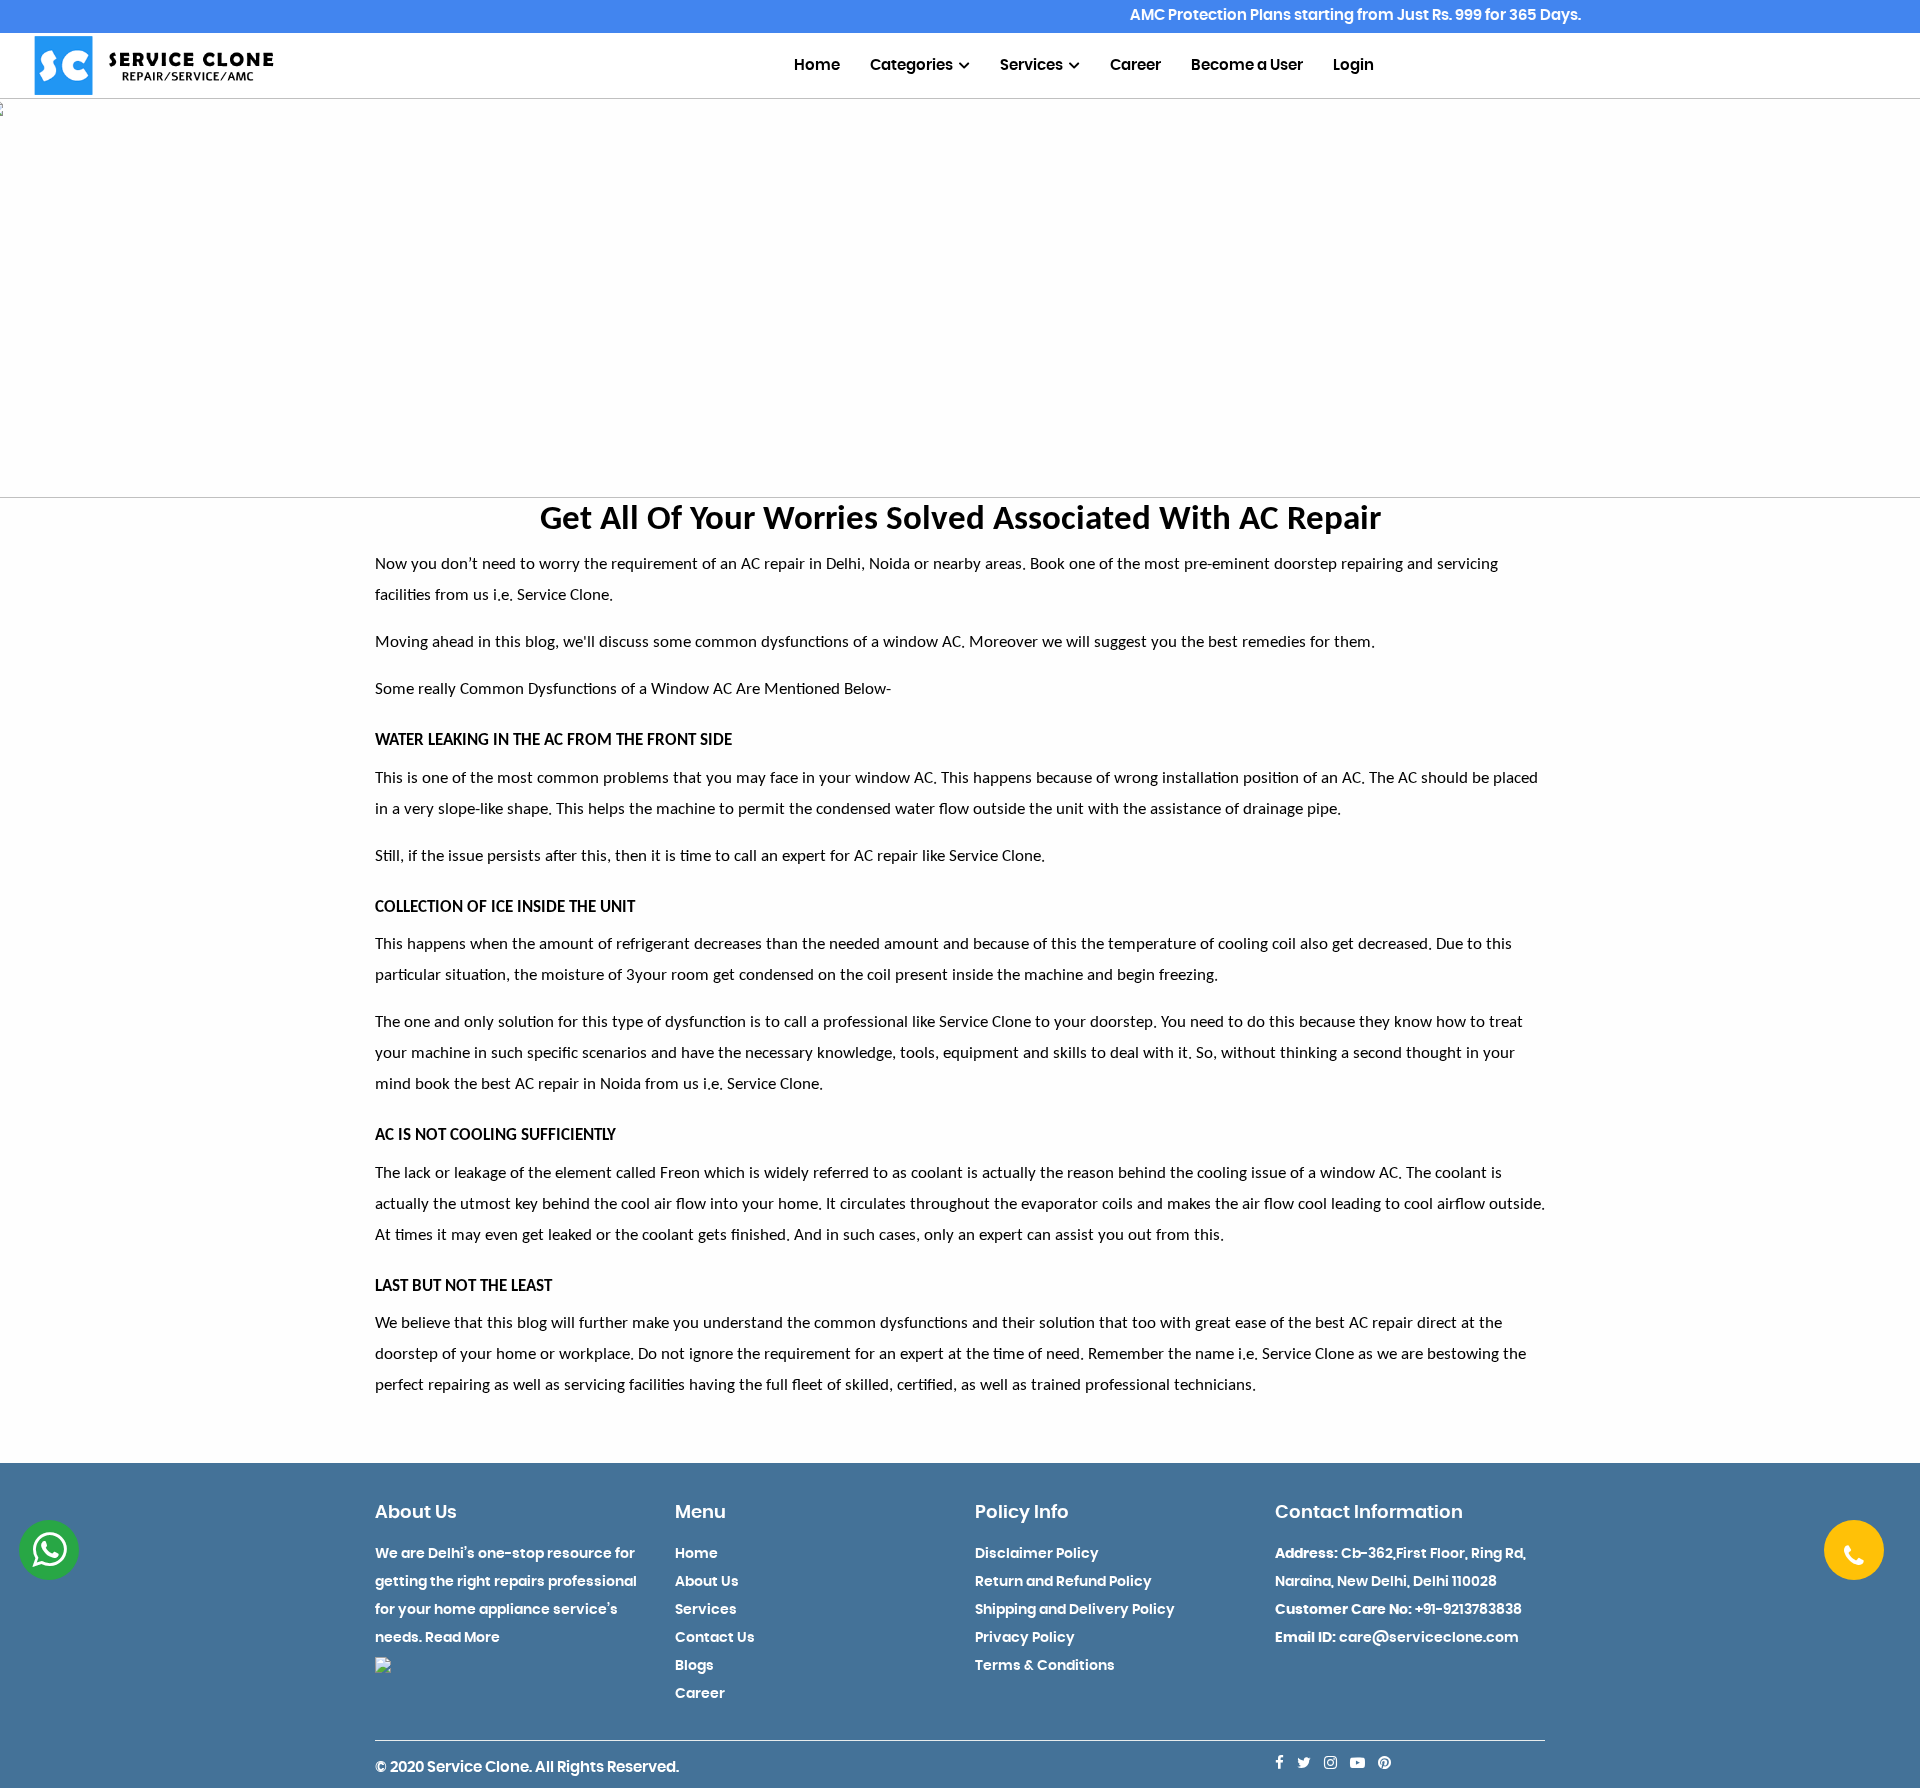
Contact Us (715, 1638)
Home (817, 65)
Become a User (1247, 65)
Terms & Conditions (1045, 1666)
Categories (913, 65)
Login (1353, 65)
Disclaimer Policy (1037, 1554)
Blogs (694, 1666)
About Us (707, 1582)
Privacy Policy (1025, 1638)
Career (1135, 65)
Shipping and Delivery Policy (1075, 1610)
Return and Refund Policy (1063, 1582)
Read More (462, 1638)
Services (1033, 65)
